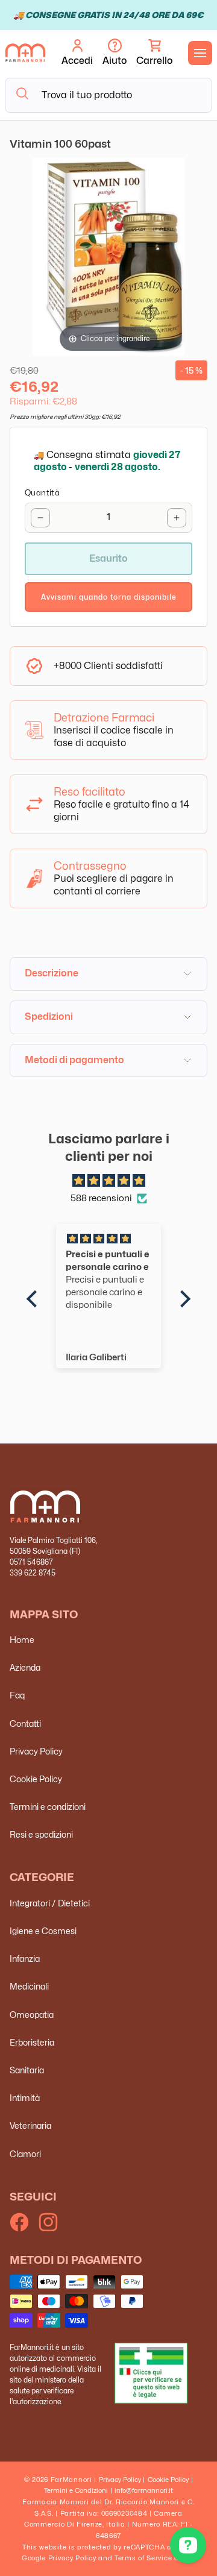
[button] (154, 53)
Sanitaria (27, 2070)
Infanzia (25, 1959)
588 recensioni (101, 1198)
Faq (17, 1695)
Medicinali (29, 1986)
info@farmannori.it (144, 2490)
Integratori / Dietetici (50, 1903)
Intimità (25, 2098)
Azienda (25, 1667)
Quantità (42, 492)
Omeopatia (32, 2015)
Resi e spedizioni (41, 1834)
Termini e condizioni (48, 1807)
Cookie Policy (36, 1779)
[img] (108, 1181)
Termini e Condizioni (76, 2490)
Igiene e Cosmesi (43, 1931)
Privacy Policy (36, 1751)
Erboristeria (32, 2042)
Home (22, 1640)
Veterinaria (30, 2125)
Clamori (25, 2154)
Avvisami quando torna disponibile (109, 597)
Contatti (25, 1723)
